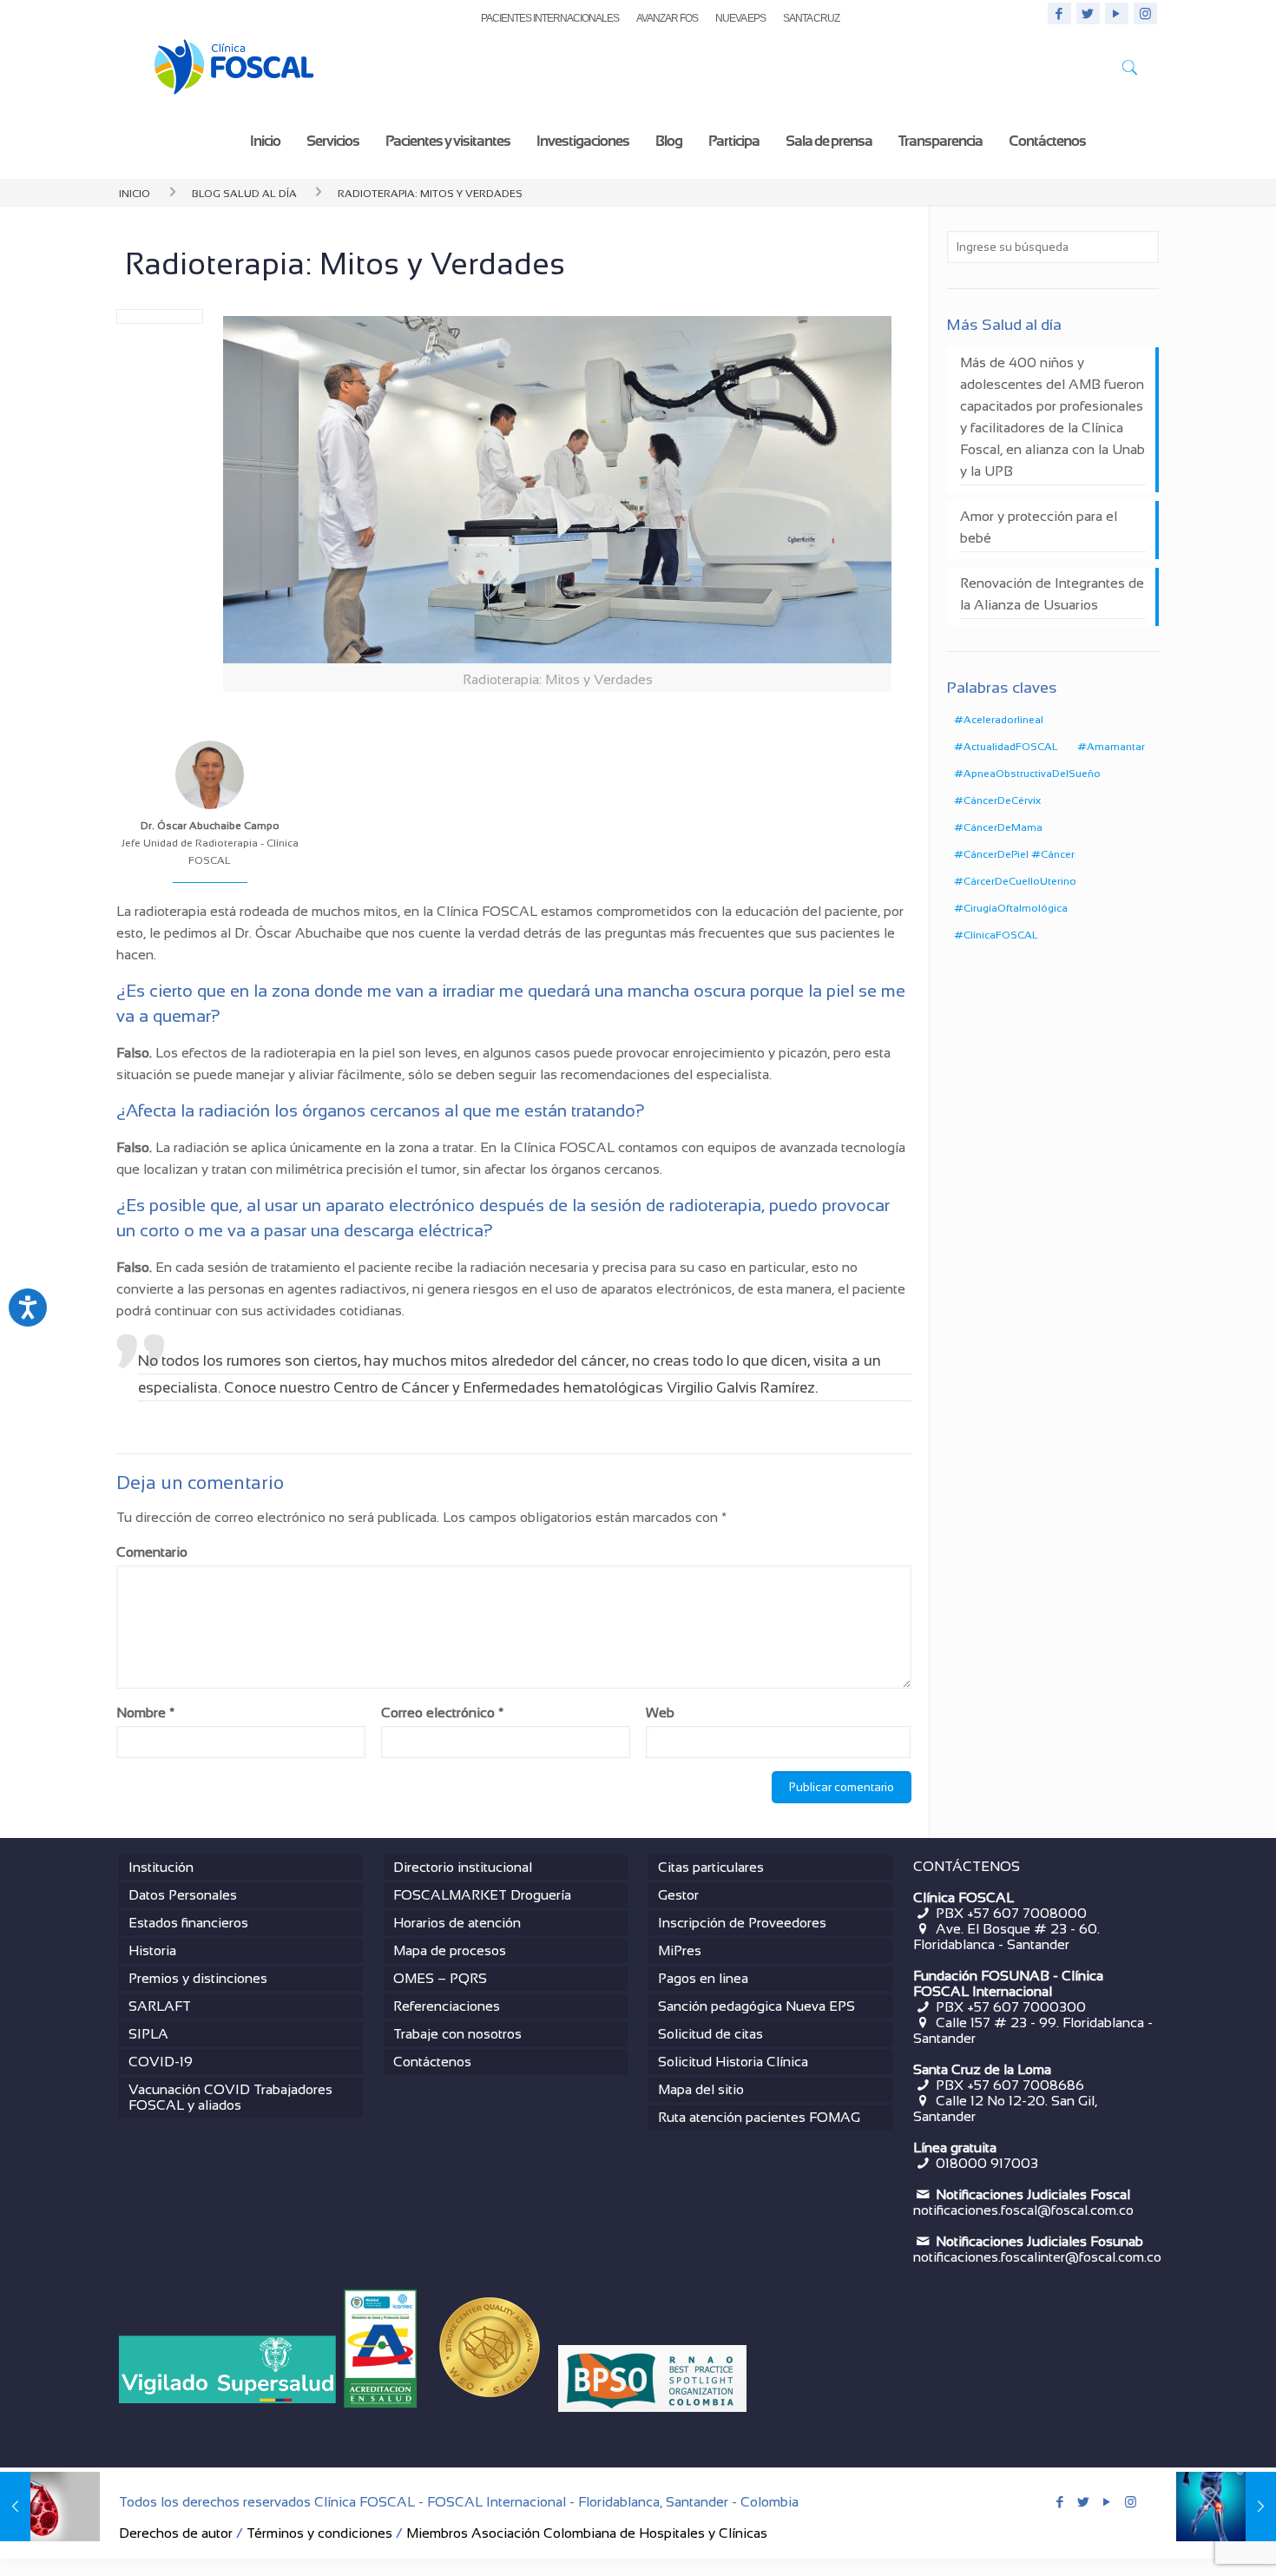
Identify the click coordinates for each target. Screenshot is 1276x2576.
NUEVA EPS (740, 18)
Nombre (145, 1713)
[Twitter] (1088, 13)
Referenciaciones (447, 2006)
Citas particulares (711, 1867)
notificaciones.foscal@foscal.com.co (1023, 2210)
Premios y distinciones (198, 1978)
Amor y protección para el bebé (1039, 527)
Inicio (135, 192)
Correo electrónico (442, 1713)
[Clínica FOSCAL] (234, 71)
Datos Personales (183, 1895)
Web (660, 1713)
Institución (161, 1867)
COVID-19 (161, 2062)
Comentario (152, 1552)
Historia (152, 1950)
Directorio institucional (463, 1867)
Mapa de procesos (450, 1950)
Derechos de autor (176, 2533)
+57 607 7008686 (1026, 2085)
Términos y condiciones (319, 2533)
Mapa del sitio (701, 2089)
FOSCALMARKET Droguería (482, 1895)
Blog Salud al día (244, 192)
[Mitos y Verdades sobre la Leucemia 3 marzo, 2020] (50, 2507)
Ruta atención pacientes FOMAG (759, 2117)
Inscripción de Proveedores (742, 1923)
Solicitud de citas (710, 2034)
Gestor (678, 1895)
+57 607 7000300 (1026, 2007)
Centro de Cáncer (391, 1388)
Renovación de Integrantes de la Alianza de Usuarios (1052, 594)
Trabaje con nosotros (457, 2034)
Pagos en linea (703, 1978)
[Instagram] (1145, 13)
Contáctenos (432, 2062)
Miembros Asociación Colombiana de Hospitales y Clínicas (587, 2533)
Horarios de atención (457, 1923)
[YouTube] (1117, 13)
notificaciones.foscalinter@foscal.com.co (1037, 2257)
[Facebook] (1059, 13)
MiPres (680, 1950)
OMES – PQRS (440, 1978)
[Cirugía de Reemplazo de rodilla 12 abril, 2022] (1226, 2507)
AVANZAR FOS (667, 18)
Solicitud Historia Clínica (733, 2062)
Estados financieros (188, 1923)
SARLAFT (160, 2006)
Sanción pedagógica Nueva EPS (756, 2006)
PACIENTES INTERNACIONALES (550, 18)
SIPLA (148, 2034)
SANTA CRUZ (811, 18)
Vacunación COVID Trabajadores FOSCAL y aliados (230, 2097)
